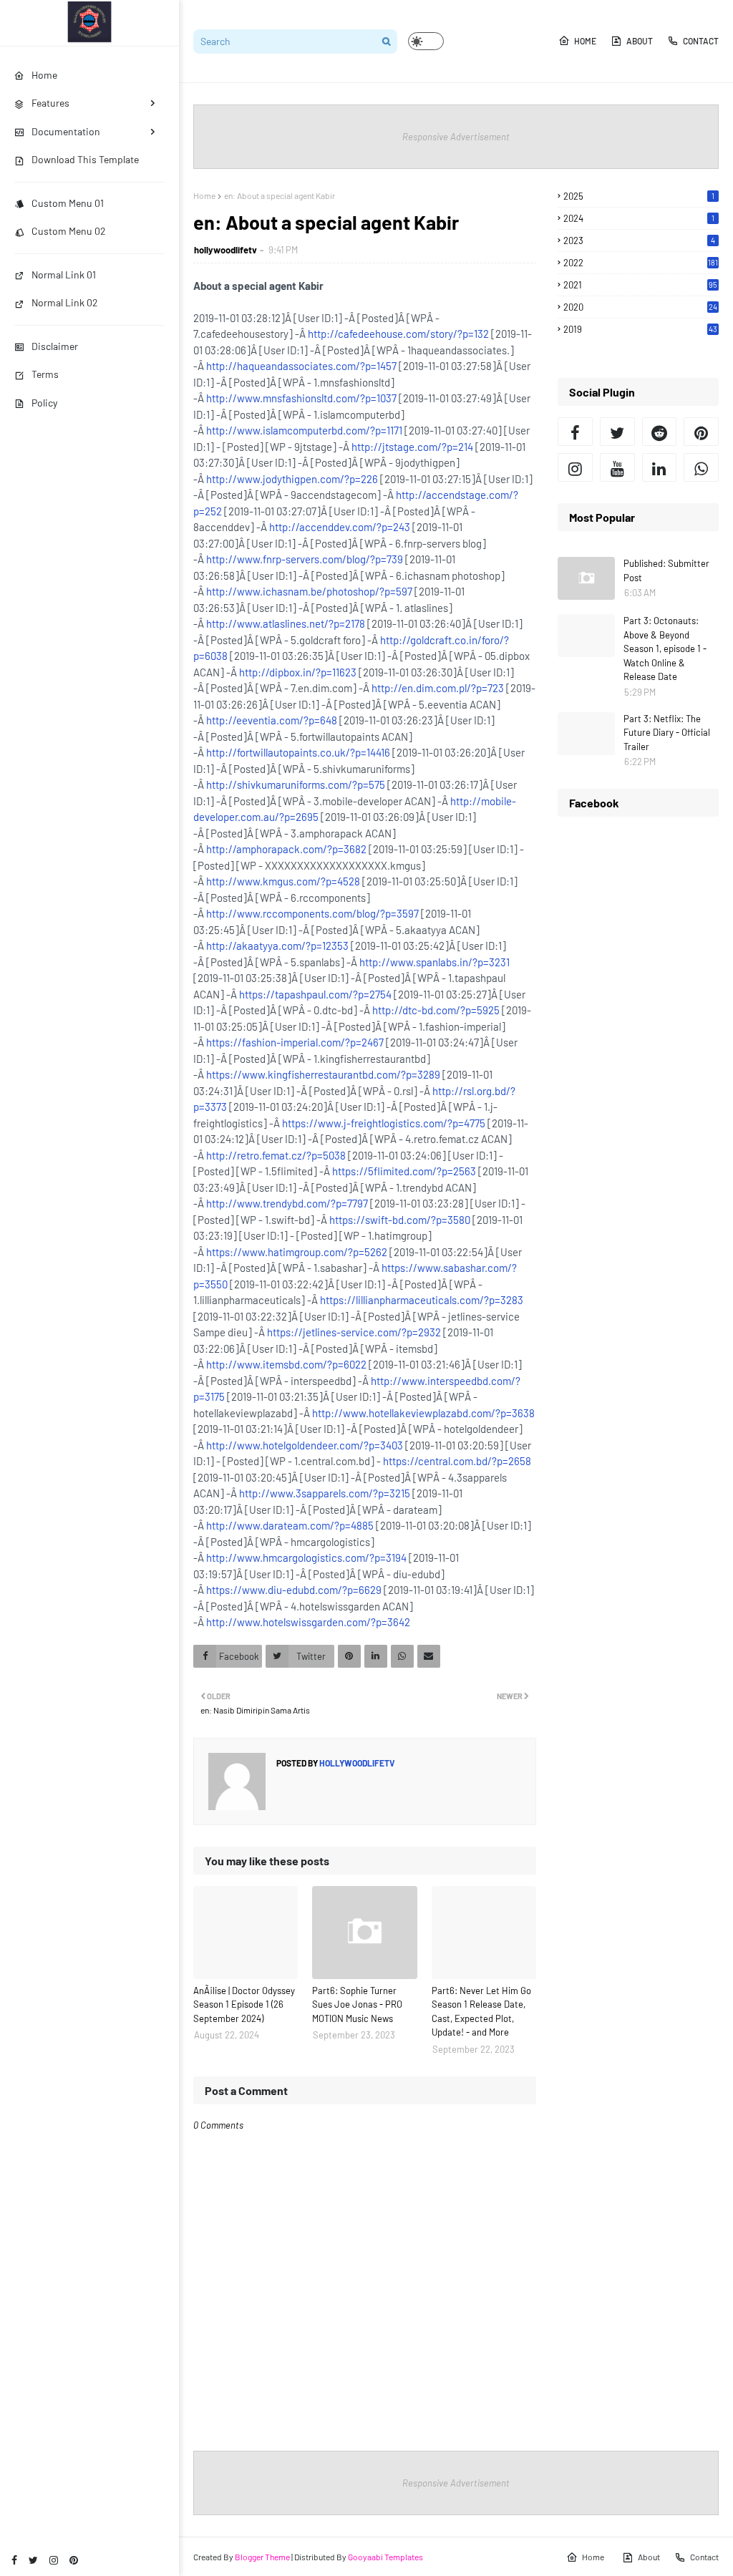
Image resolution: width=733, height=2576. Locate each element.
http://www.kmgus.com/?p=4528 (283, 881)
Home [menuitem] (44, 75)
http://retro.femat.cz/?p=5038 (276, 1155)
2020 (640, 307)
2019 (640, 329)
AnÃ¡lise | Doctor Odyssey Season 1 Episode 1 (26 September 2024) (244, 2004)
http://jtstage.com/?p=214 (412, 447)
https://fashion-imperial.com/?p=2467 (295, 1042)
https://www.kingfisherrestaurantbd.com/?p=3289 (323, 1074)
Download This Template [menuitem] (85, 159)
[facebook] (14, 2560)
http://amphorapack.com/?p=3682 (286, 849)
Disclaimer (55, 346)
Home (585, 41)
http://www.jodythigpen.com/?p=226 (292, 479)
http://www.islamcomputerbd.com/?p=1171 (304, 430)
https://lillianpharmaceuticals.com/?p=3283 (422, 1300)
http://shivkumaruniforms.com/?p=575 (296, 784)
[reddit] (660, 432)
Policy (44, 403)
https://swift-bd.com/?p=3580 (400, 1220)
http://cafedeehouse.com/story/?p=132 (398, 334)
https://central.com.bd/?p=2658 (457, 1461)
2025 (639, 196)
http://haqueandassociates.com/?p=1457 (301, 366)
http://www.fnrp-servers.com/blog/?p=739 (305, 559)
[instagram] (54, 2560)
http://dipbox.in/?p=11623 (298, 672)
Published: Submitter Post (666, 570)
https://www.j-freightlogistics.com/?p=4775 (384, 1123)
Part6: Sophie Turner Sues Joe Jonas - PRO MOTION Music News (357, 2004)
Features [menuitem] (50, 103)
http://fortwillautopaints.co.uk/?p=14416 (298, 752)
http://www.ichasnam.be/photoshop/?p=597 (309, 591)
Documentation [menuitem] (66, 131)
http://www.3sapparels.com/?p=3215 (325, 1493)
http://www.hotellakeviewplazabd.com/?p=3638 (423, 1413)
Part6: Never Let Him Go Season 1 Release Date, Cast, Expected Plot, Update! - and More (481, 2012)
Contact (701, 41)
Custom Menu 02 (69, 231)
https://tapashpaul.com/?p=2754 (315, 994)
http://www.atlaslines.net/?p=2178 (286, 623)
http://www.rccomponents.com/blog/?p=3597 (312, 913)
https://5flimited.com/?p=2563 (404, 1171)
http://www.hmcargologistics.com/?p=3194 (306, 1557)
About (640, 41)
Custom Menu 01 (68, 203)
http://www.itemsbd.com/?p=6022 (286, 1364)
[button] (426, 41)
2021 (640, 285)
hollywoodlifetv (225, 250)
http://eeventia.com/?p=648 (272, 720)
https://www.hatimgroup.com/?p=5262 (297, 1252)
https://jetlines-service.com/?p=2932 (354, 1332)
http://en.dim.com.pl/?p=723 (438, 688)
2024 (639, 218)
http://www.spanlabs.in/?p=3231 (435, 962)
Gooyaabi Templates (385, 2557)
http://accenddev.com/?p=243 (340, 527)
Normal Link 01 (64, 274)
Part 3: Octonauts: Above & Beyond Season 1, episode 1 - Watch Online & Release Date (665, 648)
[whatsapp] (701, 467)
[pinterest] (74, 2560)
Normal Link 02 (65, 302)
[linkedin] (660, 467)
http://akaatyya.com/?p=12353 (277, 946)
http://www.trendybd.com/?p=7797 (287, 1203)
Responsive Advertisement (456, 137)
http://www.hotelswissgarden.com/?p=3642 (308, 1622)
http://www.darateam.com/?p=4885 (290, 1525)
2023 (639, 240)
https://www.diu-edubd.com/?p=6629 (294, 1590)
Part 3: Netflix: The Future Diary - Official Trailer (667, 733)
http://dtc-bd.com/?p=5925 (436, 1010)
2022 (641, 263)
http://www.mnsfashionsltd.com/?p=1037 (301, 398)
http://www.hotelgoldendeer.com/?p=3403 (305, 1445)
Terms (45, 374)
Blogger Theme (262, 2557)
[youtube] (617, 467)
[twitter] (33, 2560)
